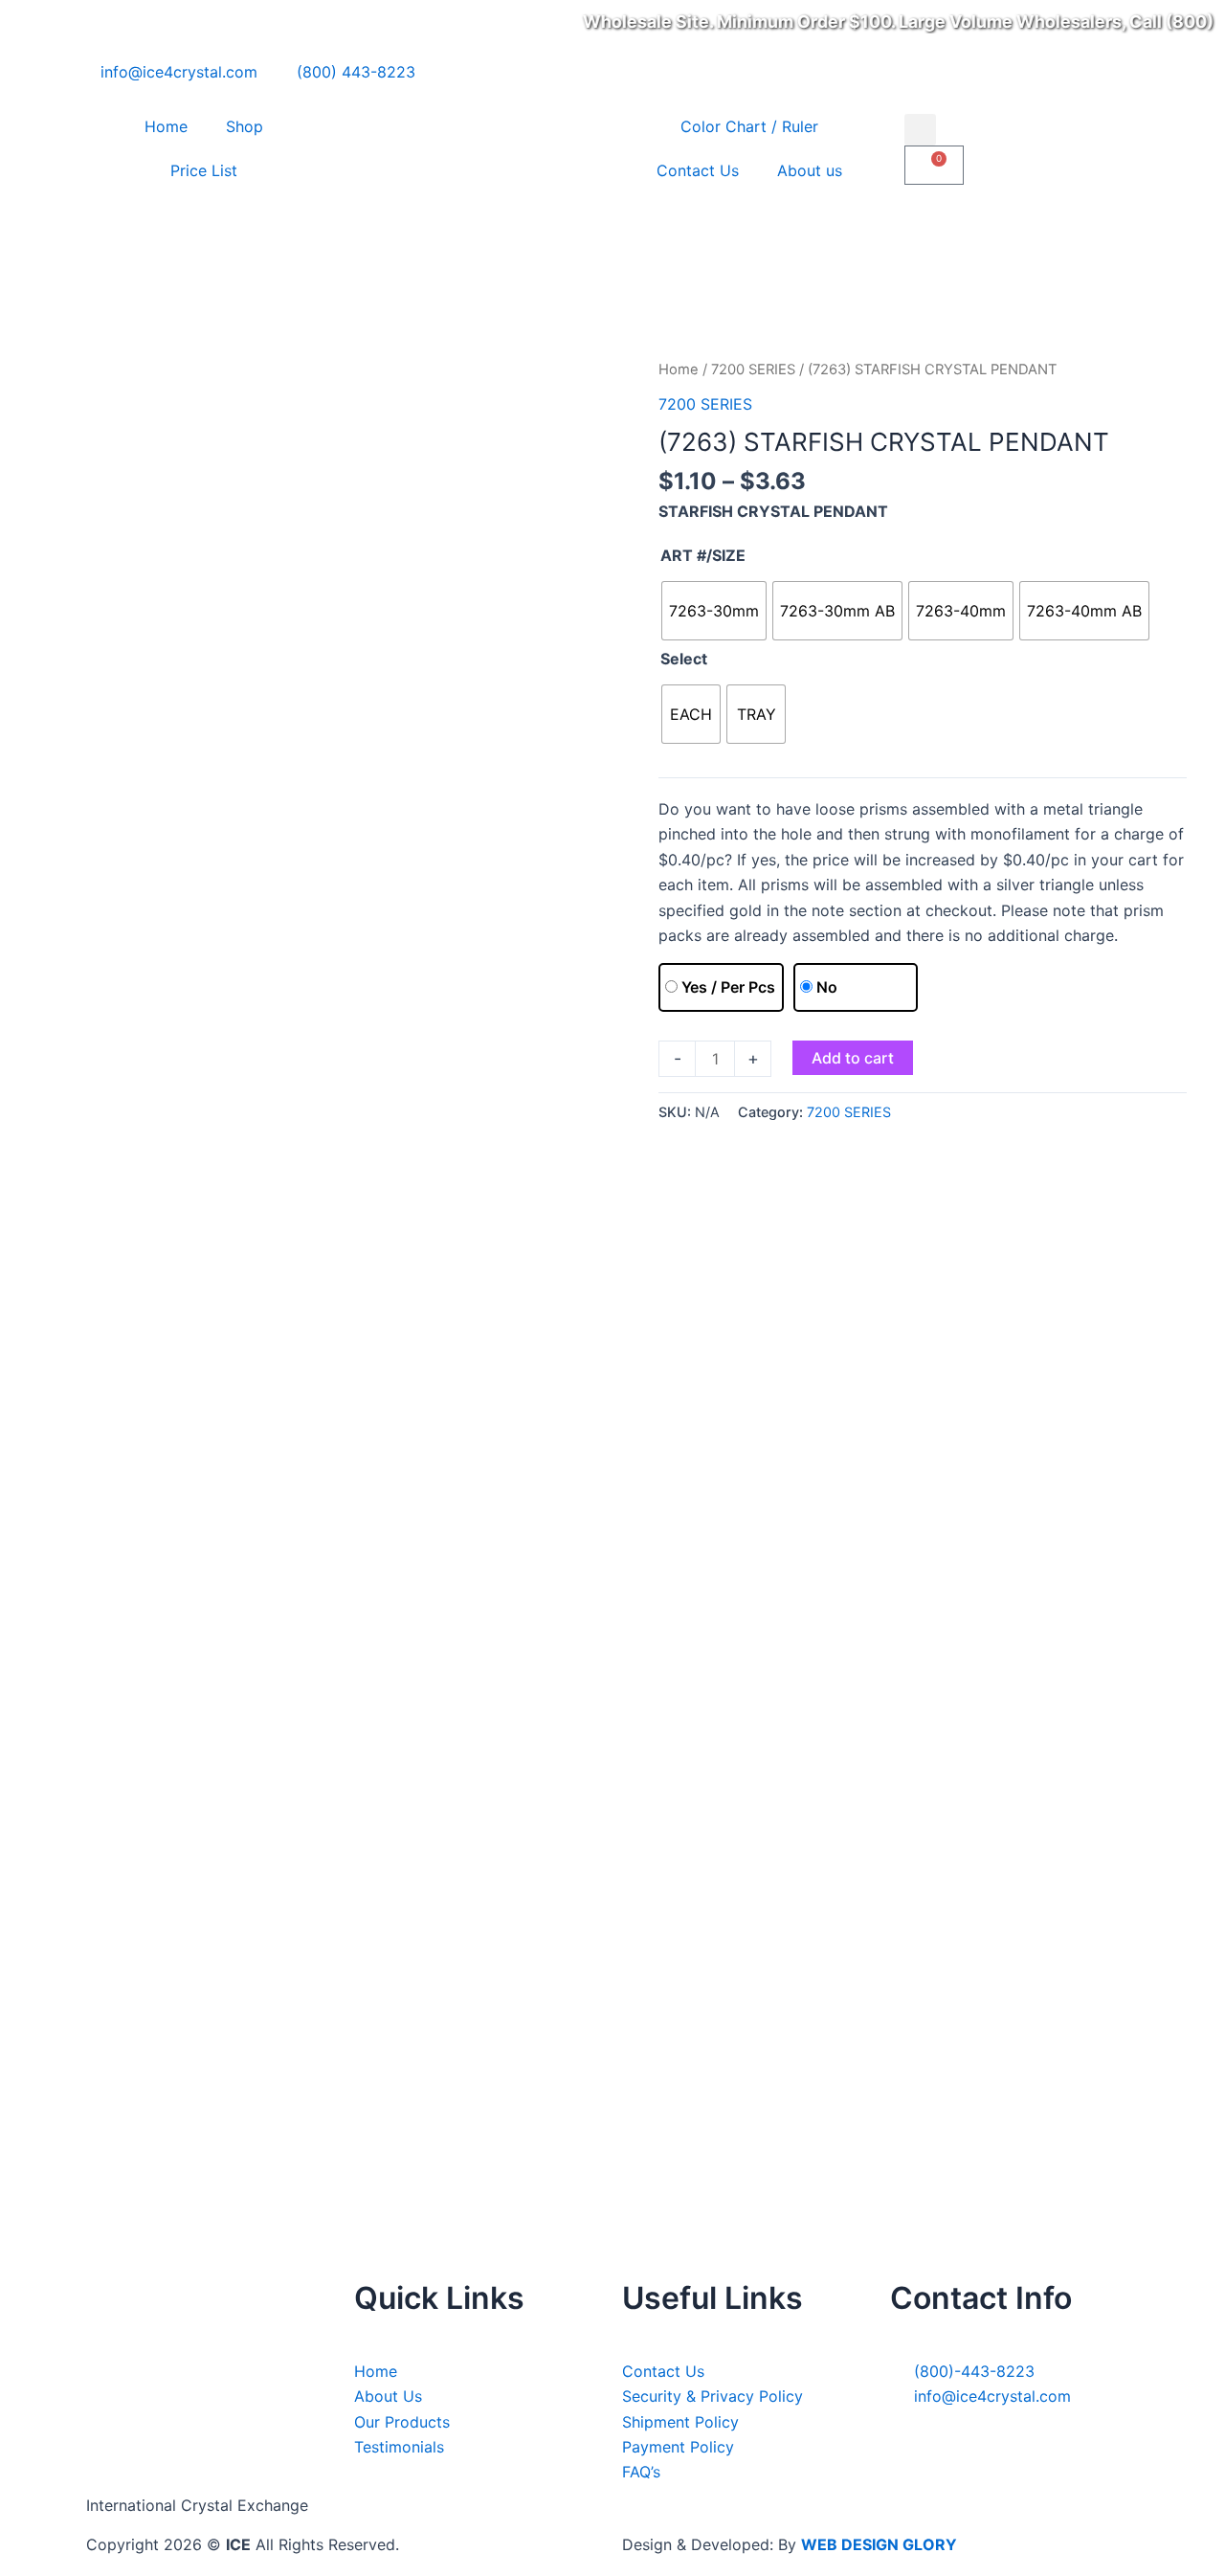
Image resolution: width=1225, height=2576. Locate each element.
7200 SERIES (753, 370)
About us (810, 170)
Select (684, 659)
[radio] (714, 611)
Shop (245, 126)
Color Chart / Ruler (749, 126)
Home (166, 126)
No (827, 987)
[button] (920, 130)
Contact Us (698, 170)
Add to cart (853, 1058)
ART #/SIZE (703, 555)
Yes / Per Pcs (728, 987)
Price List (204, 170)
